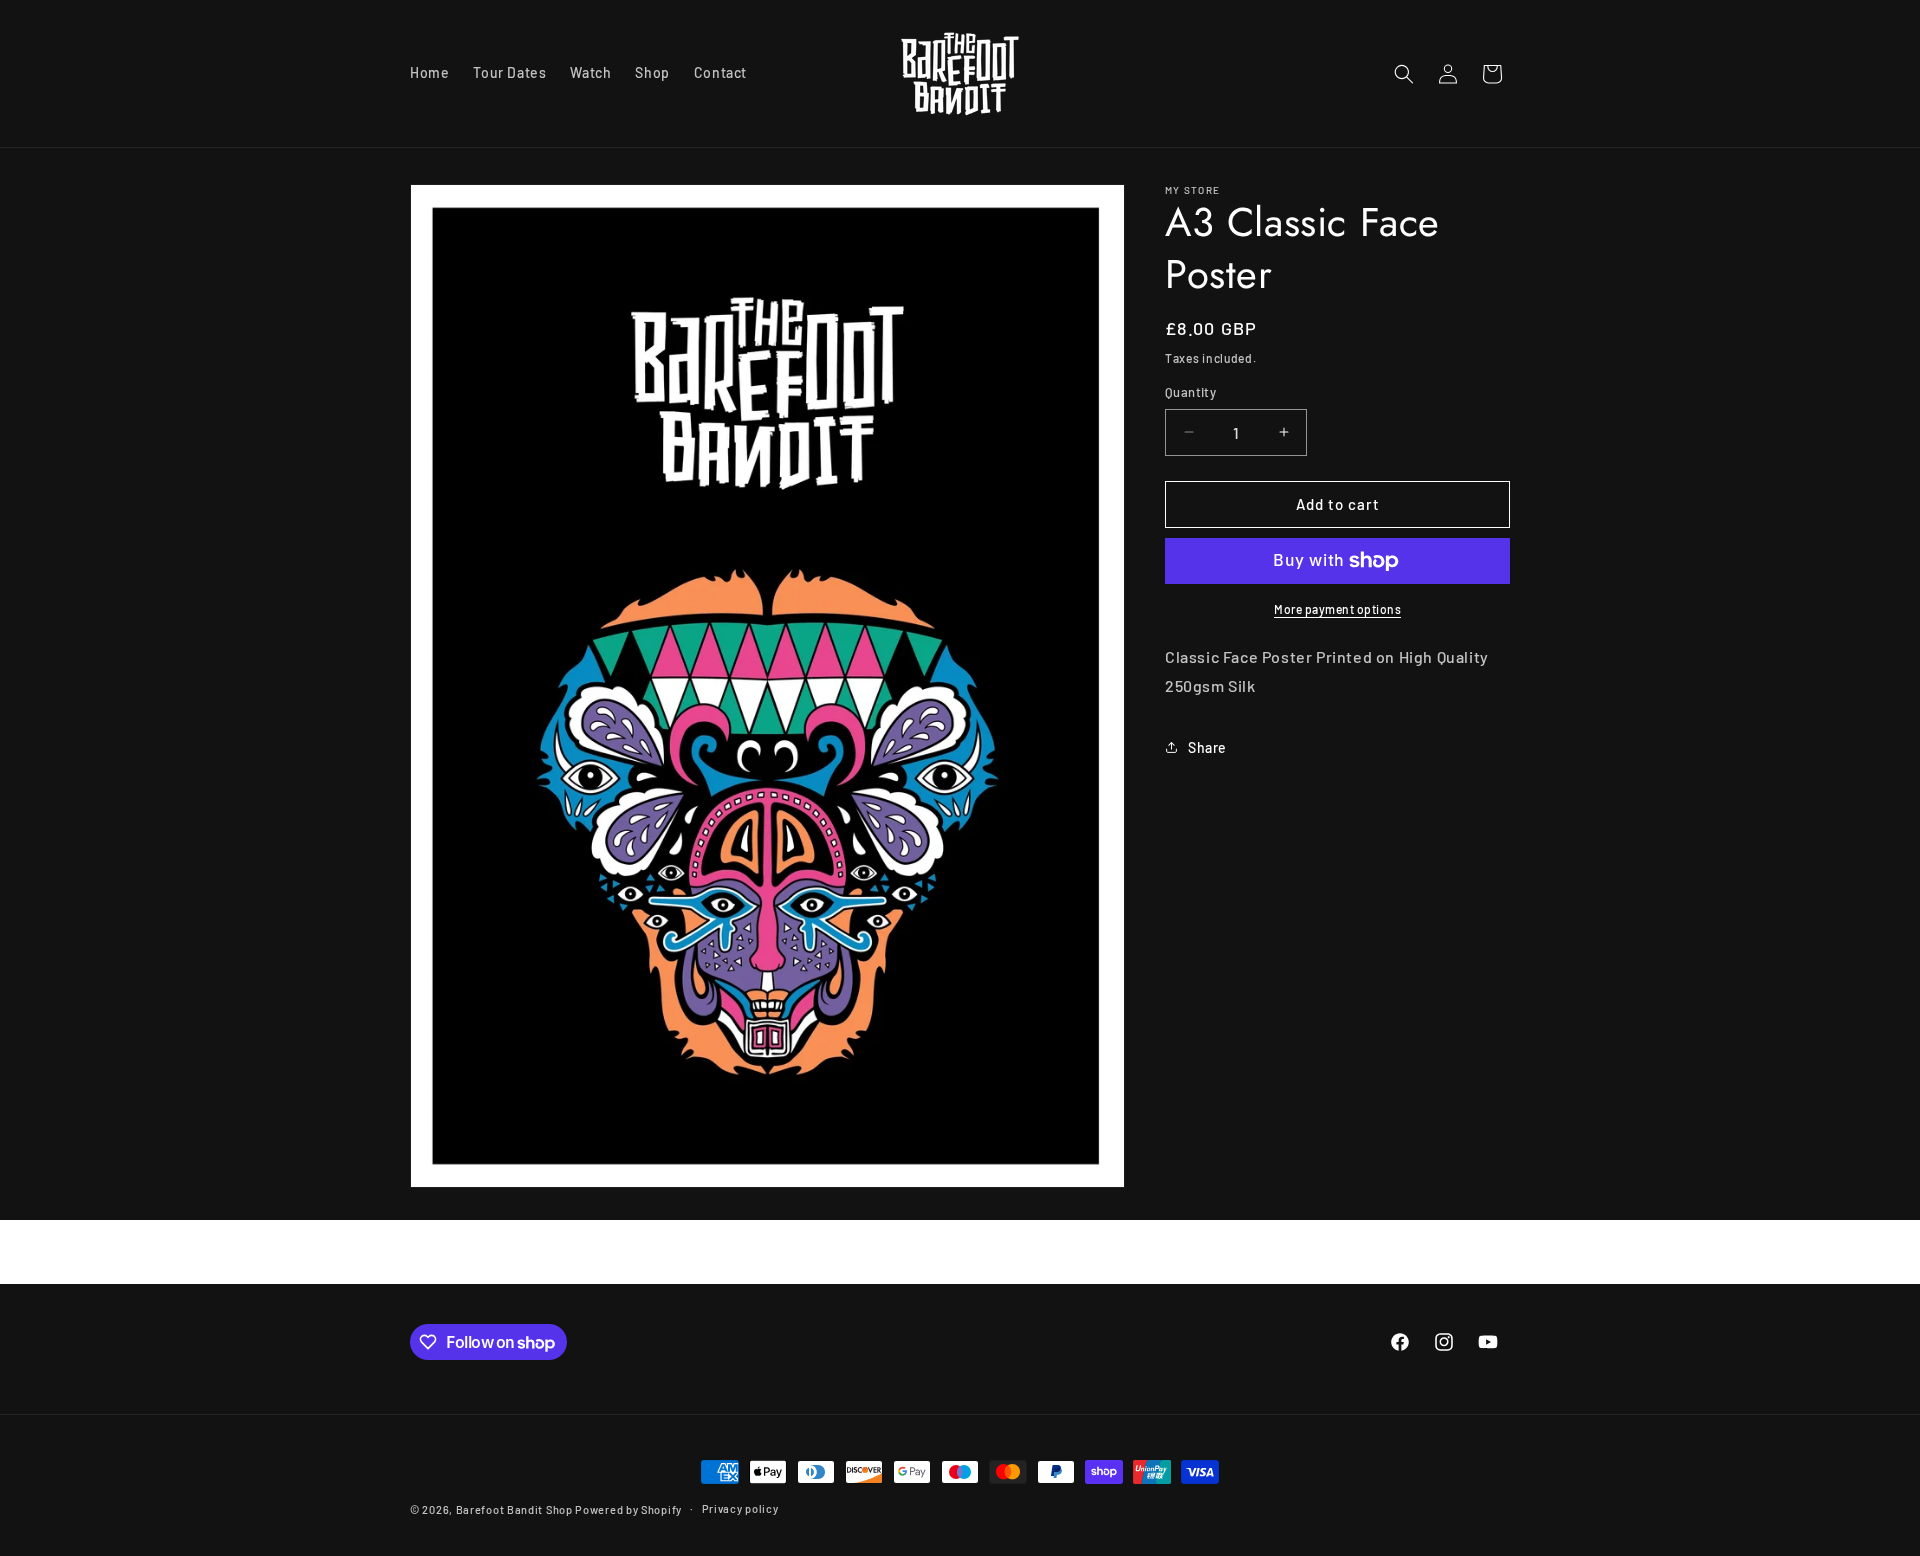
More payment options (1337, 609)
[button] (1404, 74)
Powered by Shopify (628, 1509)
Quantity (1190, 392)
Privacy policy (740, 1508)
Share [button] (1207, 747)
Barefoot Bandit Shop (514, 1509)
